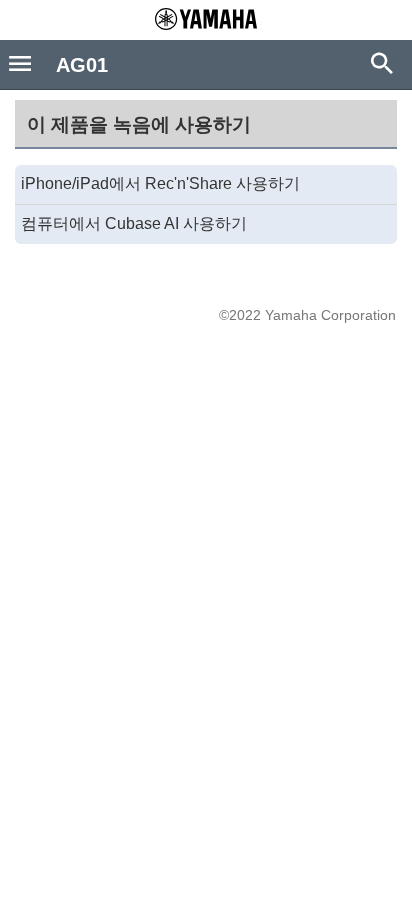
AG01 (82, 65)
